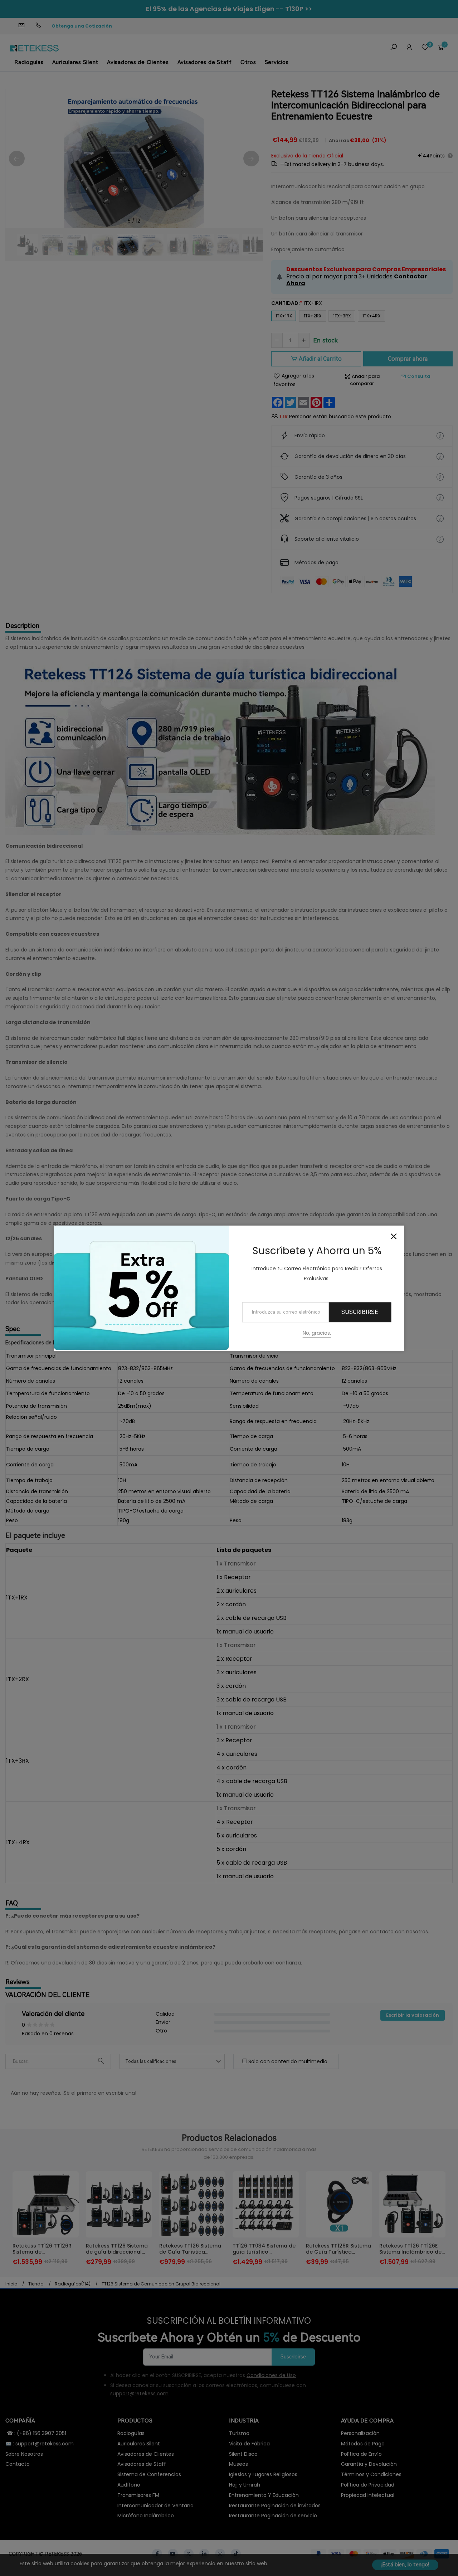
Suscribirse (360, 1312)
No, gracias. (317, 1333)
